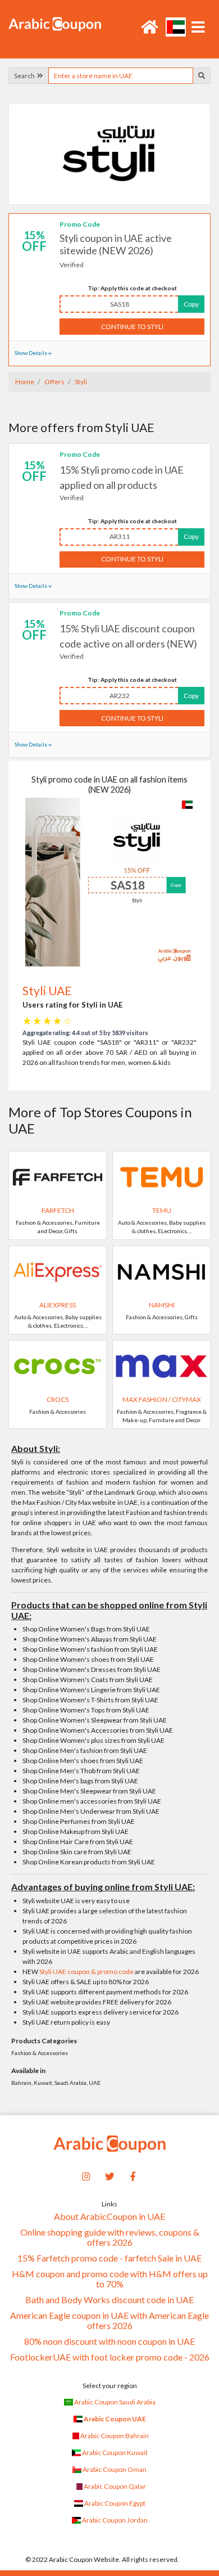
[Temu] (161, 1176)
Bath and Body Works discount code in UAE (109, 2300)
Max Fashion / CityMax (162, 1399)
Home (25, 382)
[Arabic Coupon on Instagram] (86, 2175)
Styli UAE (47, 990)
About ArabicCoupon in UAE (109, 2217)
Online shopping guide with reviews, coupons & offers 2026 (110, 2237)
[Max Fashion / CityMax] (161, 1365)
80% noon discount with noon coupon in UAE (109, 2341)
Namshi (162, 1305)
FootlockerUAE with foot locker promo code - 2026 (110, 2357)
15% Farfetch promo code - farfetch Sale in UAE (109, 2258)
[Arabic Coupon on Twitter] (109, 2175)
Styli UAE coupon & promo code (86, 1972)
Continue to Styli (132, 327)
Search (26, 76)
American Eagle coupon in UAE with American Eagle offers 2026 (109, 2321)
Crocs (58, 1399)
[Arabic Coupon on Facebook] (133, 2175)
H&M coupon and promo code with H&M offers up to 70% (110, 2279)
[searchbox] (121, 76)
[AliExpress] (58, 1271)
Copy (191, 304)
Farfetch (58, 1210)
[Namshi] (161, 1271)
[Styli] (109, 154)
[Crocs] (58, 1365)
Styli (80, 382)
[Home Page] (55, 23)
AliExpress (58, 1305)
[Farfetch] (58, 1176)
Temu (162, 1210)
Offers (54, 382)
